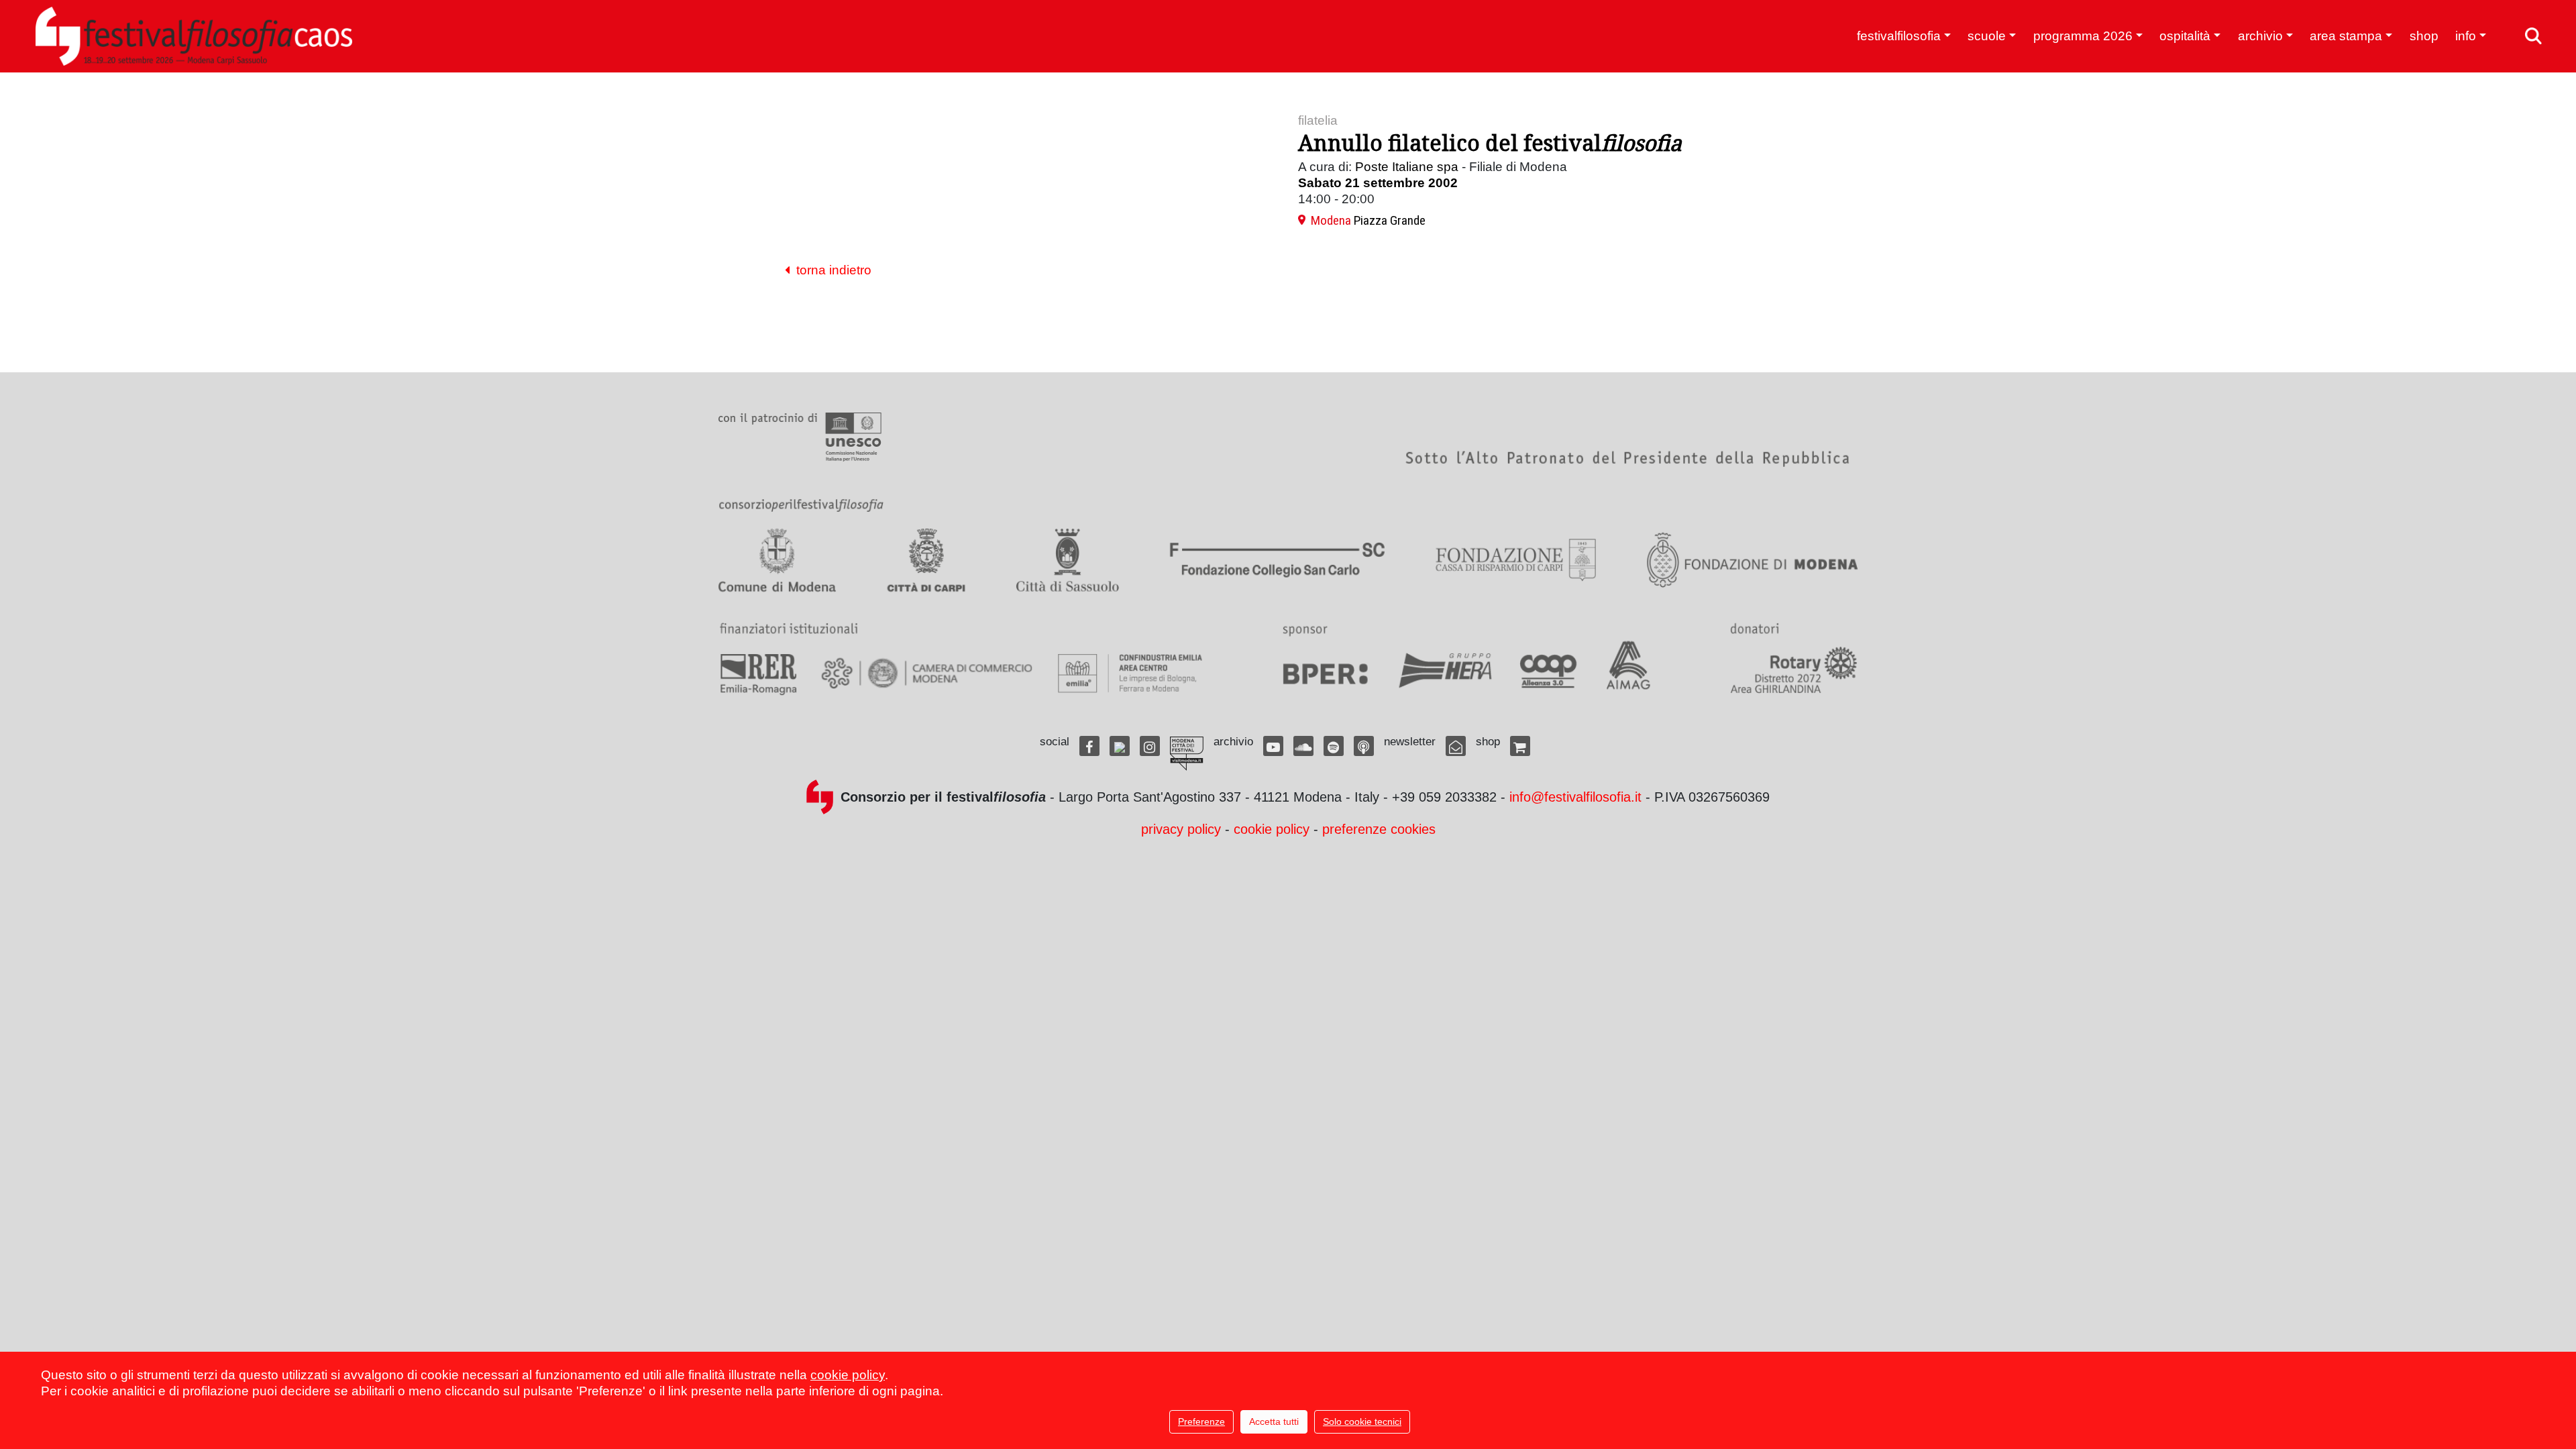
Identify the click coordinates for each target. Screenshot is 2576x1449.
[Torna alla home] (194, 36)
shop (2424, 36)
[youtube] (1273, 746)
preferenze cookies (1379, 829)
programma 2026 (2083, 36)
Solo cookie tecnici (1362, 1421)
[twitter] (1120, 746)
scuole (1987, 36)
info (2466, 36)
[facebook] (1089, 746)
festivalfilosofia (1899, 36)
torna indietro (830, 270)
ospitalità (2185, 36)
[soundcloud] (1303, 746)
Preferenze (1201, 1421)
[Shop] (1520, 746)
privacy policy (1181, 829)
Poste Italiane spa (1407, 167)
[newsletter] (1456, 746)
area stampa (2346, 36)
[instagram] (1150, 746)
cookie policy (1272, 829)
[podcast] (1364, 746)
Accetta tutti (1274, 1421)
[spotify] (1334, 746)
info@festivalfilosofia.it (1575, 797)
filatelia (1318, 120)
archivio (2260, 36)
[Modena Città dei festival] (1187, 754)
